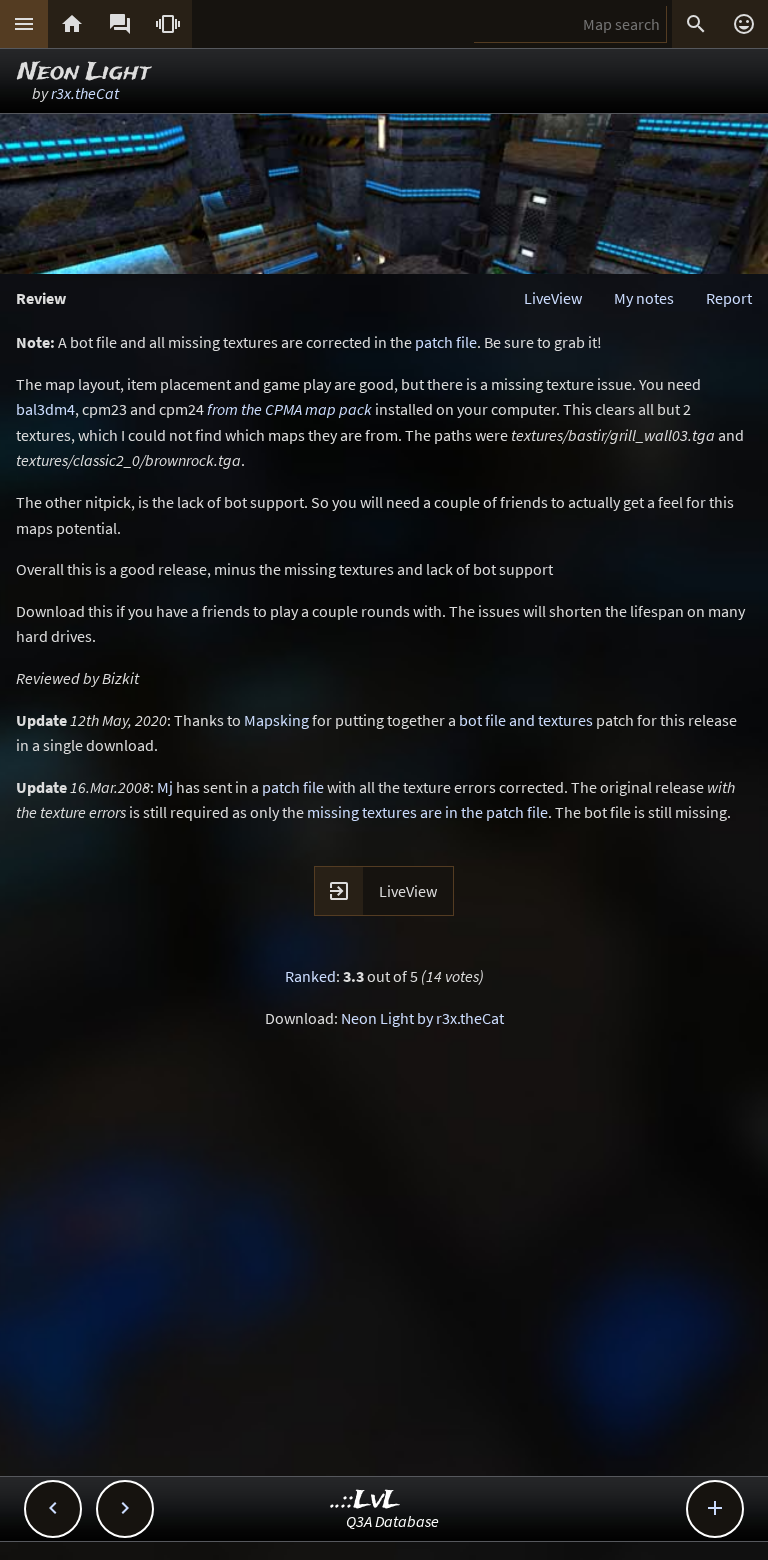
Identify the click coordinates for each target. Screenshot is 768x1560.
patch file (446, 342)
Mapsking (276, 720)
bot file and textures (526, 720)
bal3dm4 (45, 409)
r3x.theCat (85, 93)
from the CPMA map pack (289, 409)
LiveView (553, 298)
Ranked (310, 976)
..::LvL (365, 1500)
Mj (165, 787)
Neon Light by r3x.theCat (422, 1018)
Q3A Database (392, 1521)
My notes (644, 298)
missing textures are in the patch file (427, 812)
